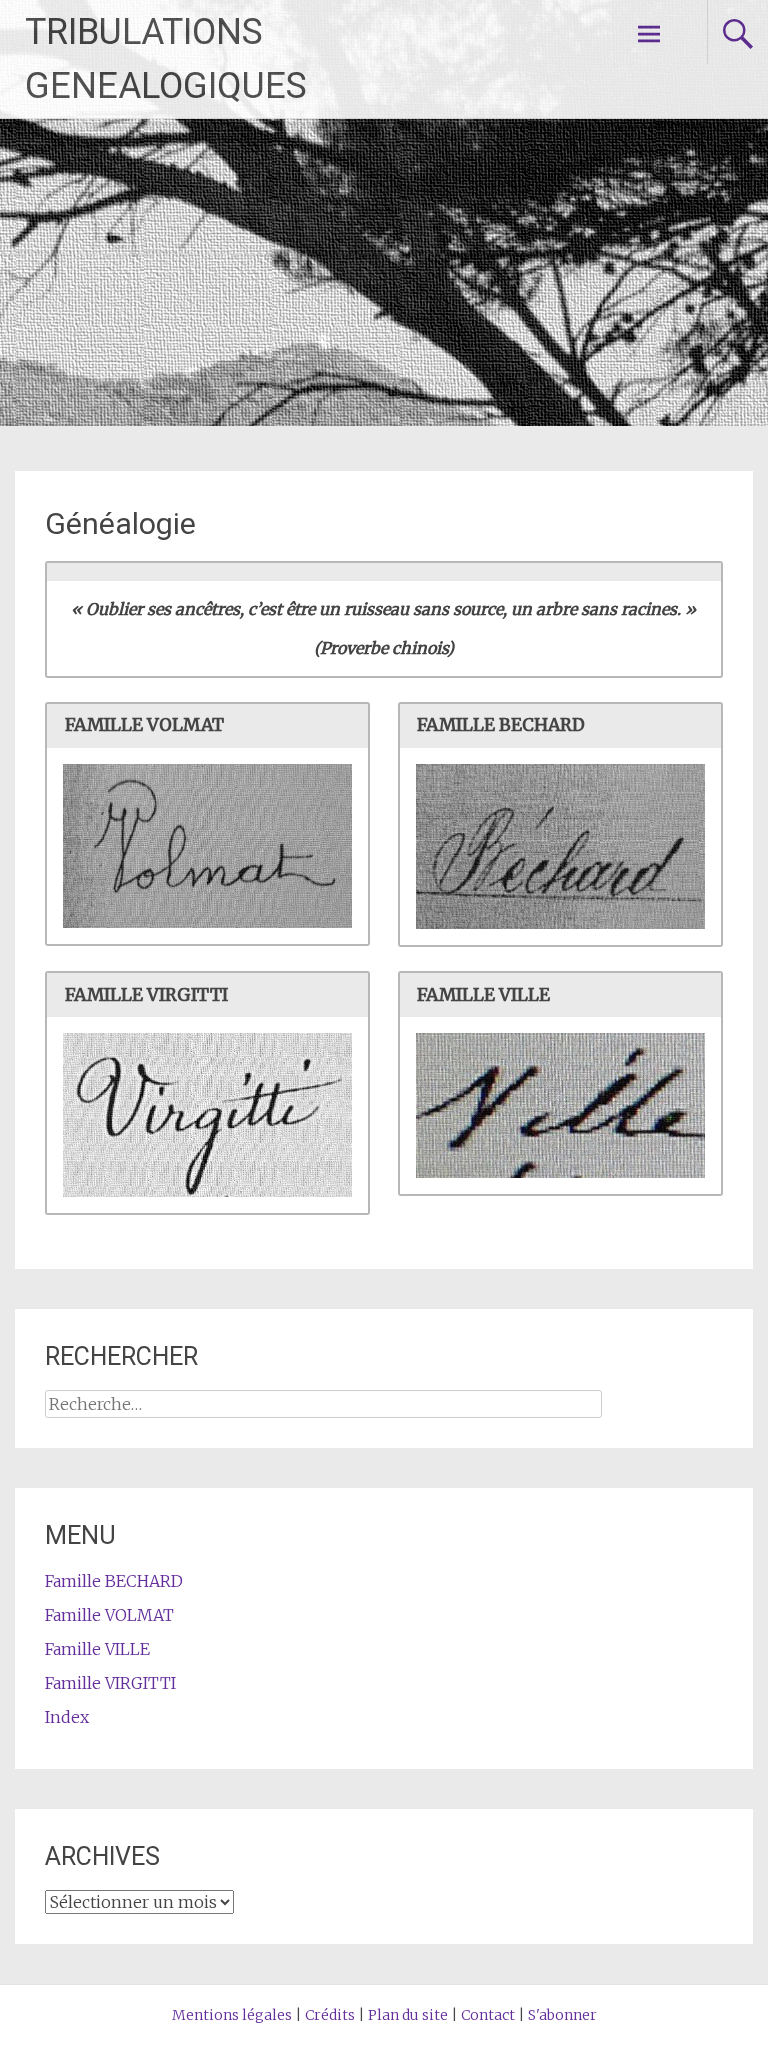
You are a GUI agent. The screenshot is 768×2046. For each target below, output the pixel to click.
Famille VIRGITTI (110, 1683)
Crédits (330, 2015)
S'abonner (562, 2015)
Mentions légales (232, 2015)
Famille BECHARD (114, 1581)
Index (67, 1717)
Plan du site (408, 2015)
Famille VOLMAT (109, 1615)
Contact (488, 2015)
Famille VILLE (97, 1649)
